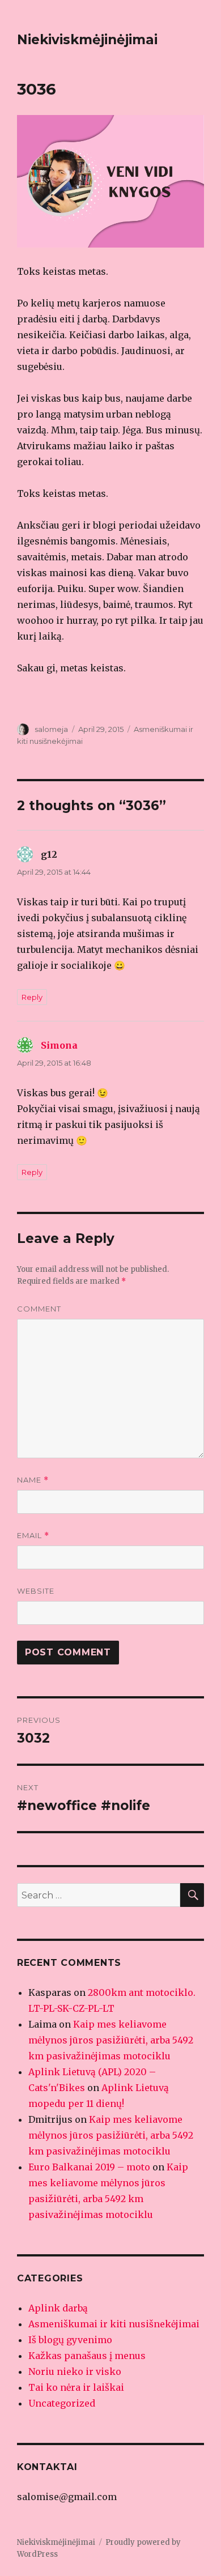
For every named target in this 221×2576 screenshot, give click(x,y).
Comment (39, 1309)
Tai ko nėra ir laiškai (76, 2387)
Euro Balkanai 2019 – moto (89, 2167)
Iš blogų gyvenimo (70, 2340)
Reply (32, 997)
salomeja (51, 729)
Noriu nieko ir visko (75, 2371)
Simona (59, 1045)
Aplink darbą (58, 2308)
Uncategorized (62, 2403)
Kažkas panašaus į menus (87, 2356)
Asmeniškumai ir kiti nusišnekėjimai (114, 2324)
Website (36, 1591)
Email (33, 1536)
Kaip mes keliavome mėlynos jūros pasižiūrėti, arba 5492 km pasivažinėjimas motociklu (111, 2040)
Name (33, 1480)
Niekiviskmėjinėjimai (87, 40)
